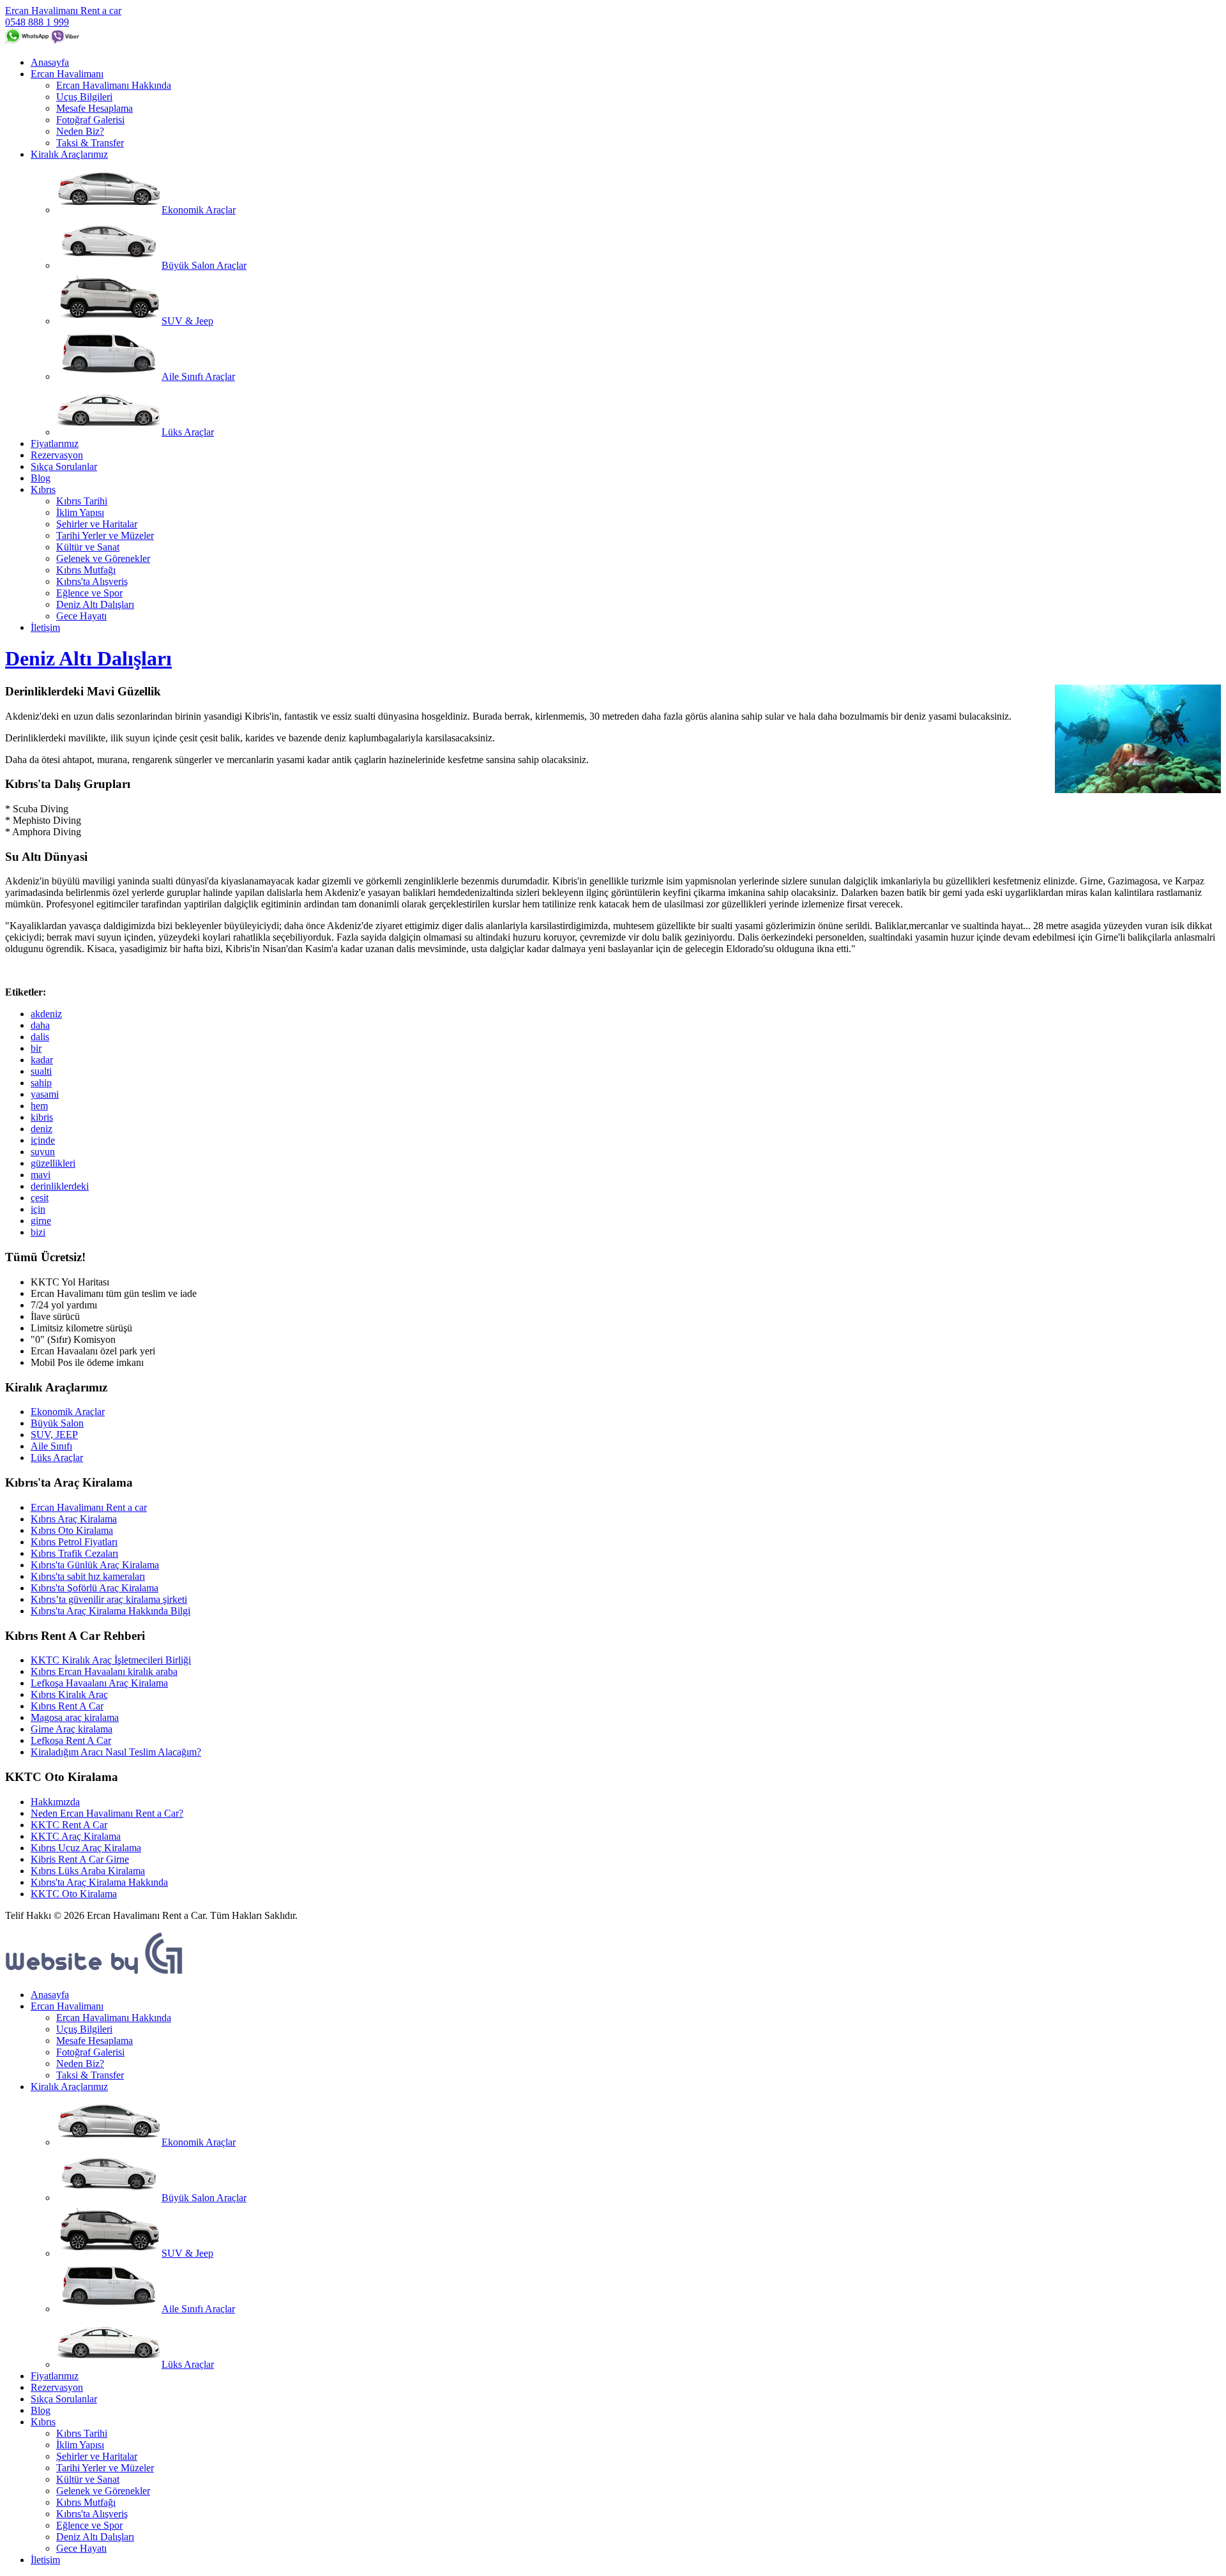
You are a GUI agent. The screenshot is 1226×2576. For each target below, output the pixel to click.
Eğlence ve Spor (89, 593)
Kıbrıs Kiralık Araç (69, 1694)
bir (36, 1048)
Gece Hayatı (81, 616)
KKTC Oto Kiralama (74, 1894)
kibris (42, 1117)
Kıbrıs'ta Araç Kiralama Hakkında (99, 1882)
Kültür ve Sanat (88, 547)
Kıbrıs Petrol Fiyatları (74, 1542)
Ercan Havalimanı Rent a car (63, 11)
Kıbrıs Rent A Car (67, 1706)
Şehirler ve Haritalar (97, 524)
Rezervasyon (57, 455)
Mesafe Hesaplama (95, 108)
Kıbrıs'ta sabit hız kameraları (88, 1576)
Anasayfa (50, 62)
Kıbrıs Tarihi (82, 501)
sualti (41, 1071)
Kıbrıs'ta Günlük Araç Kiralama (95, 1565)
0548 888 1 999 (37, 22)
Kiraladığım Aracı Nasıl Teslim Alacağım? (116, 1752)
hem (39, 1106)
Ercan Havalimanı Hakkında (114, 85)
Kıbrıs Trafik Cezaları (74, 1553)
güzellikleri (53, 1163)
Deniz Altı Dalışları (95, 604)
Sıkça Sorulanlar (64, 466)
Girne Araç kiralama (72, 1729)
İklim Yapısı (80, 512)
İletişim (45, 627)
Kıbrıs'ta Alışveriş (92, 581)
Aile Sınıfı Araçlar (198, 376)
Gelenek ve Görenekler (103, 558)
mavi (41, 1175)
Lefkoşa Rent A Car (71, 1740)
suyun (43, 1152)
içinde (43, 1140)
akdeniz (46, 1014)
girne (41, 1221)
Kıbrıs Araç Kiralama (74, 1519)
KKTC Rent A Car (69, 1825)
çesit (40, 1198)
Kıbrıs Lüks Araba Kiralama (88, 1871)
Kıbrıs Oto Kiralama (72, 1530)
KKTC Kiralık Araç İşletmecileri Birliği (111, 1660)
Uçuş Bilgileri (84, 97)
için (38, 1209)
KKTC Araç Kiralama (76, 1836)
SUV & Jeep (187, 321)
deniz (42, 1129)
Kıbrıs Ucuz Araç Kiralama (86, 1848)
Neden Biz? (80, 131)
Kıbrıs (43, 489)
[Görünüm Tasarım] (95, 1973)
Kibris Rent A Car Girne (80, 1859)
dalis (40, 1037)
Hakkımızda (55, 1802)
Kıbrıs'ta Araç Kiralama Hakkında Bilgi (110, 1611)
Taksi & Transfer (90, 143)
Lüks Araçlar (188, 432)
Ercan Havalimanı (67, 74)
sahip (41, 1083)
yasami (45, 1094)
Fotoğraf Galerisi (90, 120)
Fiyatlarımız (55, 443)
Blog (41, 478)
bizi (38, 1232)
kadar (42, 1060)
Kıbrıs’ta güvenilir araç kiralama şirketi (109, 1599)
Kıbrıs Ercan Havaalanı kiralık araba (104, 1671)
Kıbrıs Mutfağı (86, 570)
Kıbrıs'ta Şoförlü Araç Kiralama (95, 1588)
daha (40, 1025)
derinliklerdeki (60, 1186)
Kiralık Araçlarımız (69, 154)
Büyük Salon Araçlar (204, 265)
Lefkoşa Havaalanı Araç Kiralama (99, 1683)
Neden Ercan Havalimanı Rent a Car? (107, 1813)
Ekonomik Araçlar (199, 210)
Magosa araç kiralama (75, 1717)
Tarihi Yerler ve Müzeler (105, 535)
